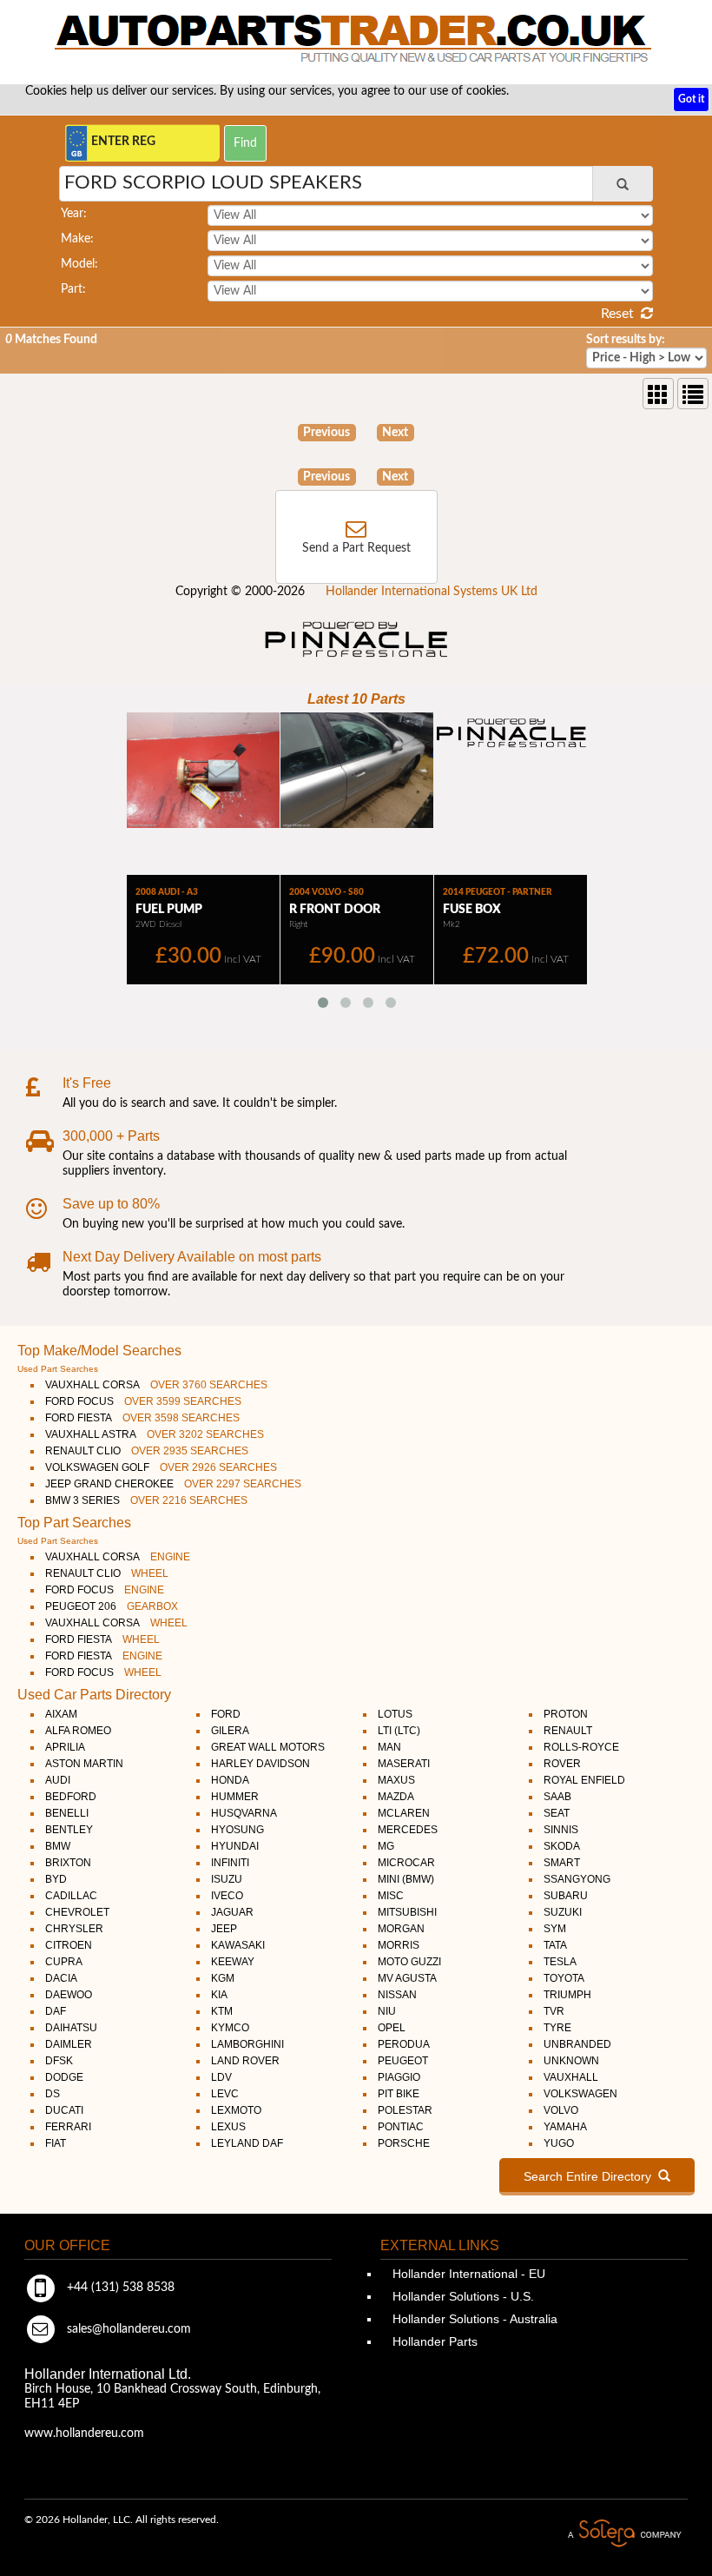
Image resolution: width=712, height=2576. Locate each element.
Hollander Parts (433, 2341)
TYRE (557, 2028)
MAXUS (396, 1780)
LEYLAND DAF (247, 2143)
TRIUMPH (567, 1995)
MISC (391, 1896)
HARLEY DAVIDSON (260, 1764)
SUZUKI (563, 1912)
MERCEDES (408, 1830)
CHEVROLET (77, 1912)
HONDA (230, 1780)
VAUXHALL (571, 2077)
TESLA (560, 1962)
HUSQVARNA (244, 1813)
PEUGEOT (403, 2061)
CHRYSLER (74, 1929)
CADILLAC (71, 1896)
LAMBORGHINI (247, 2044)
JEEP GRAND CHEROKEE (173, 1484)
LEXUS (228, 2127)
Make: (77, 239)
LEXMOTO (236, 2110)
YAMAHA (565, 2127)
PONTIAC (401, 2127)
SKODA (562, 1846)
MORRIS (399, 1945)
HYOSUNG (237, 1830)
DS (53, 2094)
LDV (221, 2077)
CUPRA (64, 1962)
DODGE (64, 2077)
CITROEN (69, 1945)
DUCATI (64, 2110)
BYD (56, 1879)
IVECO (227, 1896)
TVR (554, 2011)
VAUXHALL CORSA (156, 1385)
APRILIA (65, 1747)
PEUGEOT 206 (112, 1606)
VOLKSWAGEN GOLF (161, 1467)
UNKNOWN (571, 2061)
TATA (555, 1945)
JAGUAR (232, 1912)
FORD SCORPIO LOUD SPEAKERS (213, 182)
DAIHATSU (71, 2028)
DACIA (61, 1978)
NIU (387, 2011)
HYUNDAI (235, 1846)
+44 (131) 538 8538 (119, 2288)
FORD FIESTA (142, 1418)
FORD (226, 1714)
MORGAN (401, 1929)
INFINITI (230, 1863)
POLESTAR (405, 2110)
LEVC (225, 2094)
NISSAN (397, 1995)
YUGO (559, 2143)
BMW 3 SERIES (146, 1500)
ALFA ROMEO (78, 1731)
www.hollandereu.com (84, 2434)
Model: (79, 264)
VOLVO (561, 2110)
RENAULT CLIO (147, 1451)
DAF (56, 2011)
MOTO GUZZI (409, 1962)
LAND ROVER (245, 2061)
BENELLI (67, 1813)
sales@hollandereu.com (127, 2329)
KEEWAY (233, 1962)
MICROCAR (406, 1863)
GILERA (230, 1731)
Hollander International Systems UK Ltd (432, 592)
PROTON (566, 1714)
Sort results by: (626, 340)
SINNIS (561, 1830)
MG (386, 1846)
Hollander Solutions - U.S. (461, 2296)
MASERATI (404, 1764)
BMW (58, 1846)
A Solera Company (624, 2534)
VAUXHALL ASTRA (155, 1434)
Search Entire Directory (591, 2176)
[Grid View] (658, 394)
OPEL (392, 2028)
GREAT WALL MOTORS (268, 1747)
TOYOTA (564, 1978)
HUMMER (235, 1797)
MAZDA (396, 1797)
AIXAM (61, 1714)
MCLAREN (404, 1813)
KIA (219, 1995)
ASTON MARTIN (84, 1764)
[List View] (693, 394)
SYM (555, 1929)
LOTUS (395, 1714)
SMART (562, 1863)
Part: (73, 289)
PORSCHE (404, 2143)
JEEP (224, 1929)
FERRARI (68, 2127)
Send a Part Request (356, 548)
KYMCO (230, 2028)
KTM (222, 2011)
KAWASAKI (238, 1945)
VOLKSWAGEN (580, 2094)
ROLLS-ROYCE (581, 1747)
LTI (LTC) (399, 1731)
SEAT (557, 1813)
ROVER (562, 1764)
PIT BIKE (399, 2094)
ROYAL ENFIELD (584, 1780)
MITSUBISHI (407, 1912)
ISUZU (227, 1879)
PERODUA (404, 2044)
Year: (74, 214)
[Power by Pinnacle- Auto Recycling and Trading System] (356, 659)
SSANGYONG (577, 1879)
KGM (223, 1978)
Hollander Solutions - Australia (473, 2319)
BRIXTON (68, 1863)
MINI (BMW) (406, 1879)
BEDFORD (71, 1797)
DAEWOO (69, 1995)
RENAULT (568, 1731)
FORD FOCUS (143, 1401)
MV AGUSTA (407, 1978)
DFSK (59, 2061)
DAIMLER (69, 2044)
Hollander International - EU (467, 2274)
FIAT (56, 2143)
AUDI (58, 1780)
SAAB (557, 1797)
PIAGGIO (399, 2077)
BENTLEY (69, 1830)
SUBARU (566, 1896)
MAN (389, 1747)
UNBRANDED (577, 2044)
